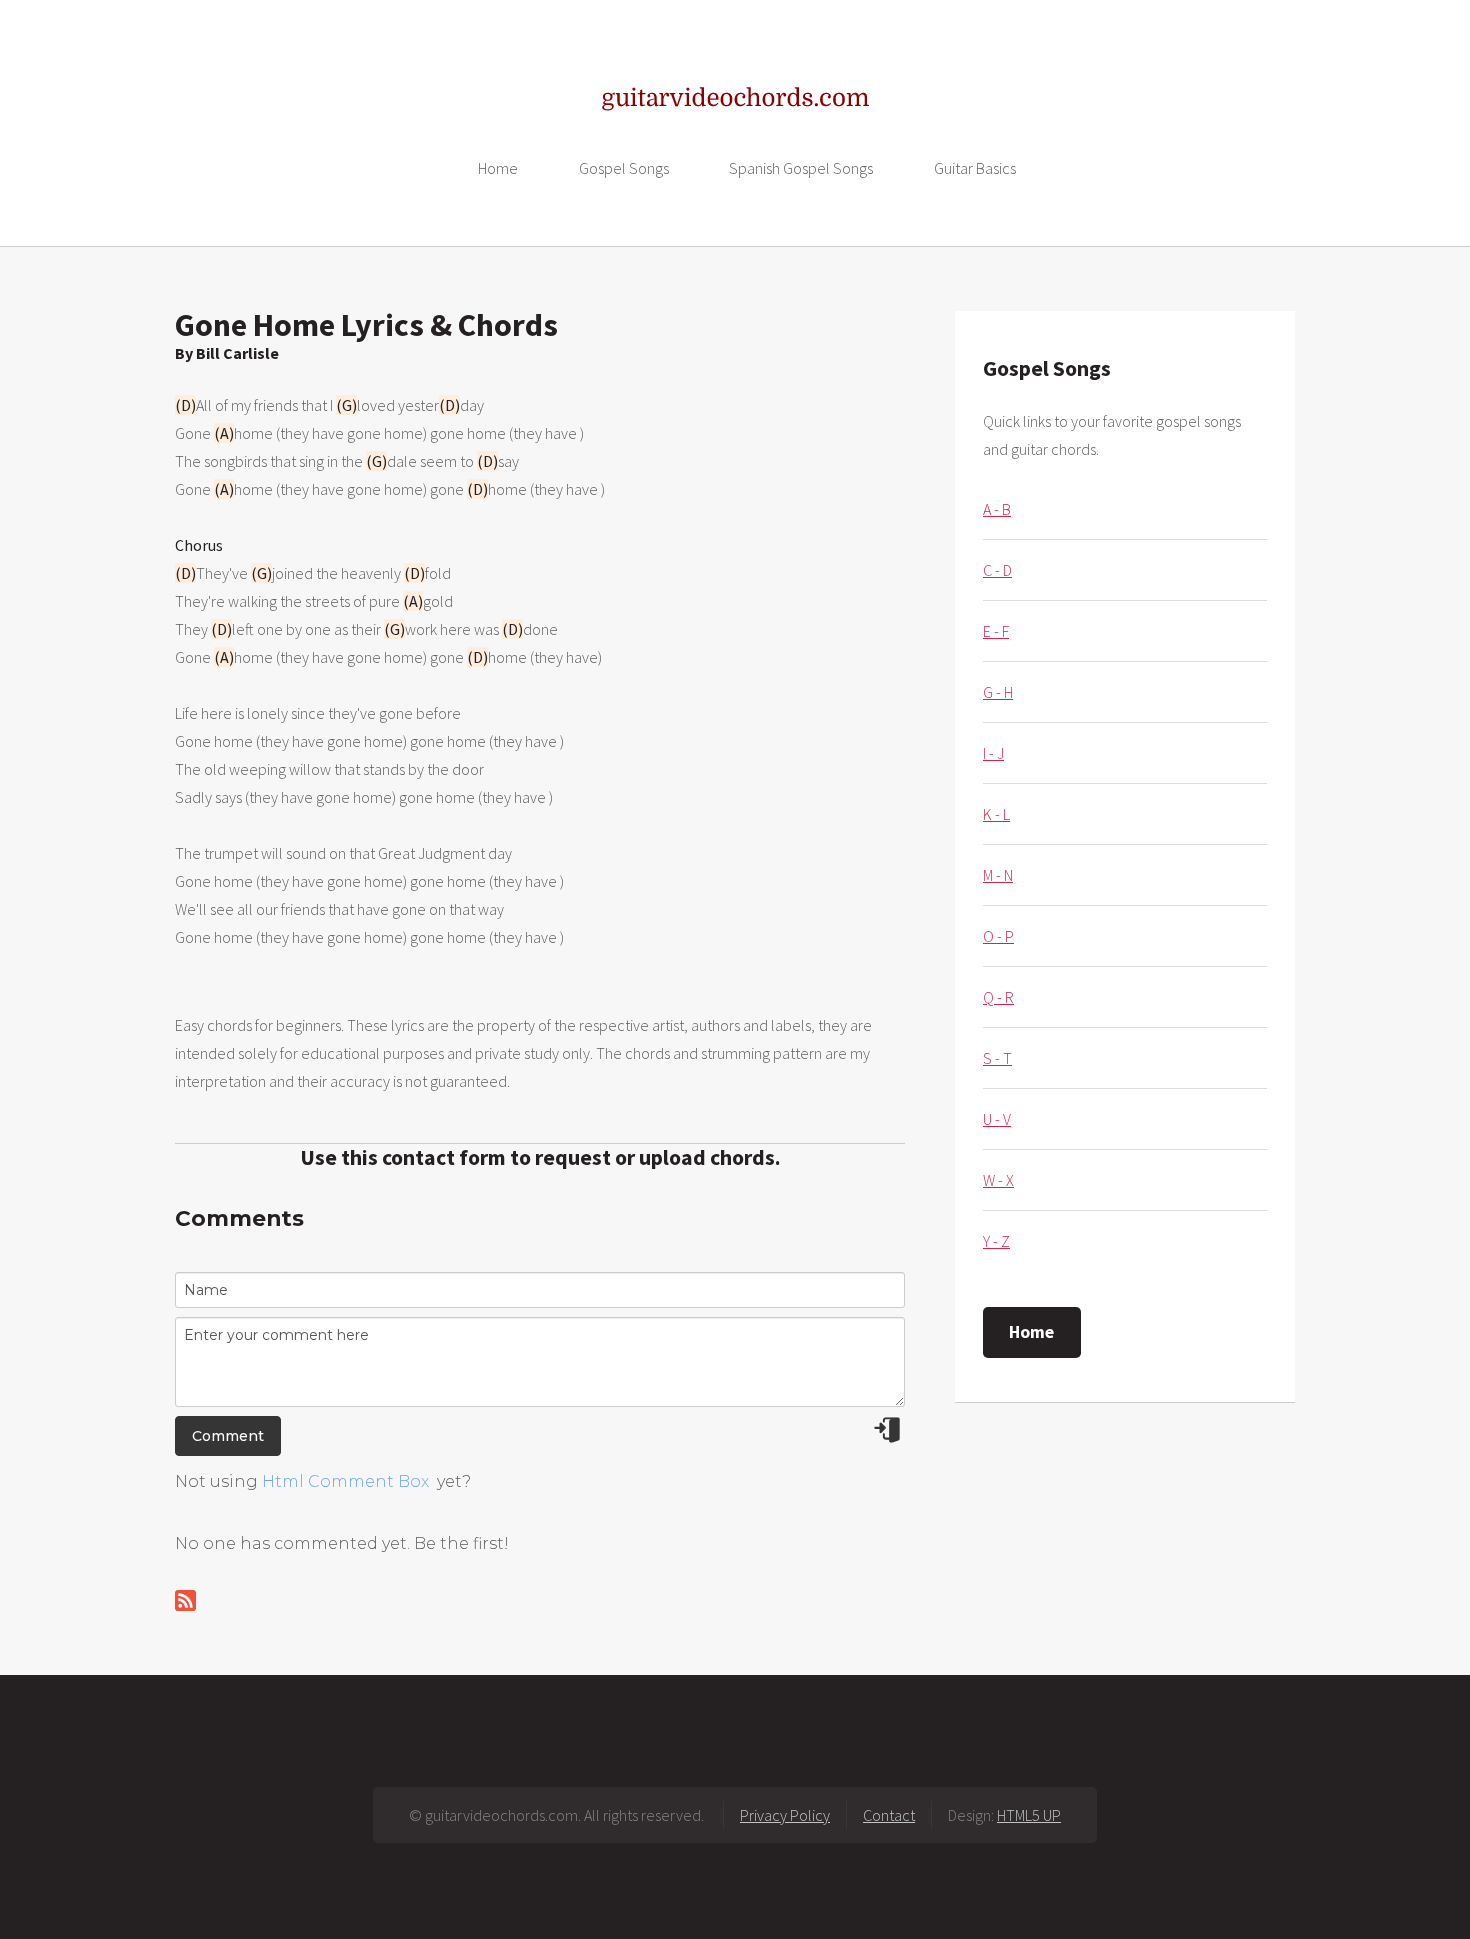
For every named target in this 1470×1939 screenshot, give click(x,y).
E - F (996, 631)
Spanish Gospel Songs (801, 168)
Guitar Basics (975, 168)
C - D (997, 570)
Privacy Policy (785, 1815)
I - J (993, 753)
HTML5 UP (1029, 1815)
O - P (998, 936)
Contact (889, 1815)
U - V (997, 1119)
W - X (998, 1180)
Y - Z (996, 1241)
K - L (996, 814)
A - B (997, 509)
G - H (998, 692)
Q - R (998, 997)
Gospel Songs (624, 168)
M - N (998, 875)
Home (498, 168)
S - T (997, 1058)
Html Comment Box (345, 1481)
